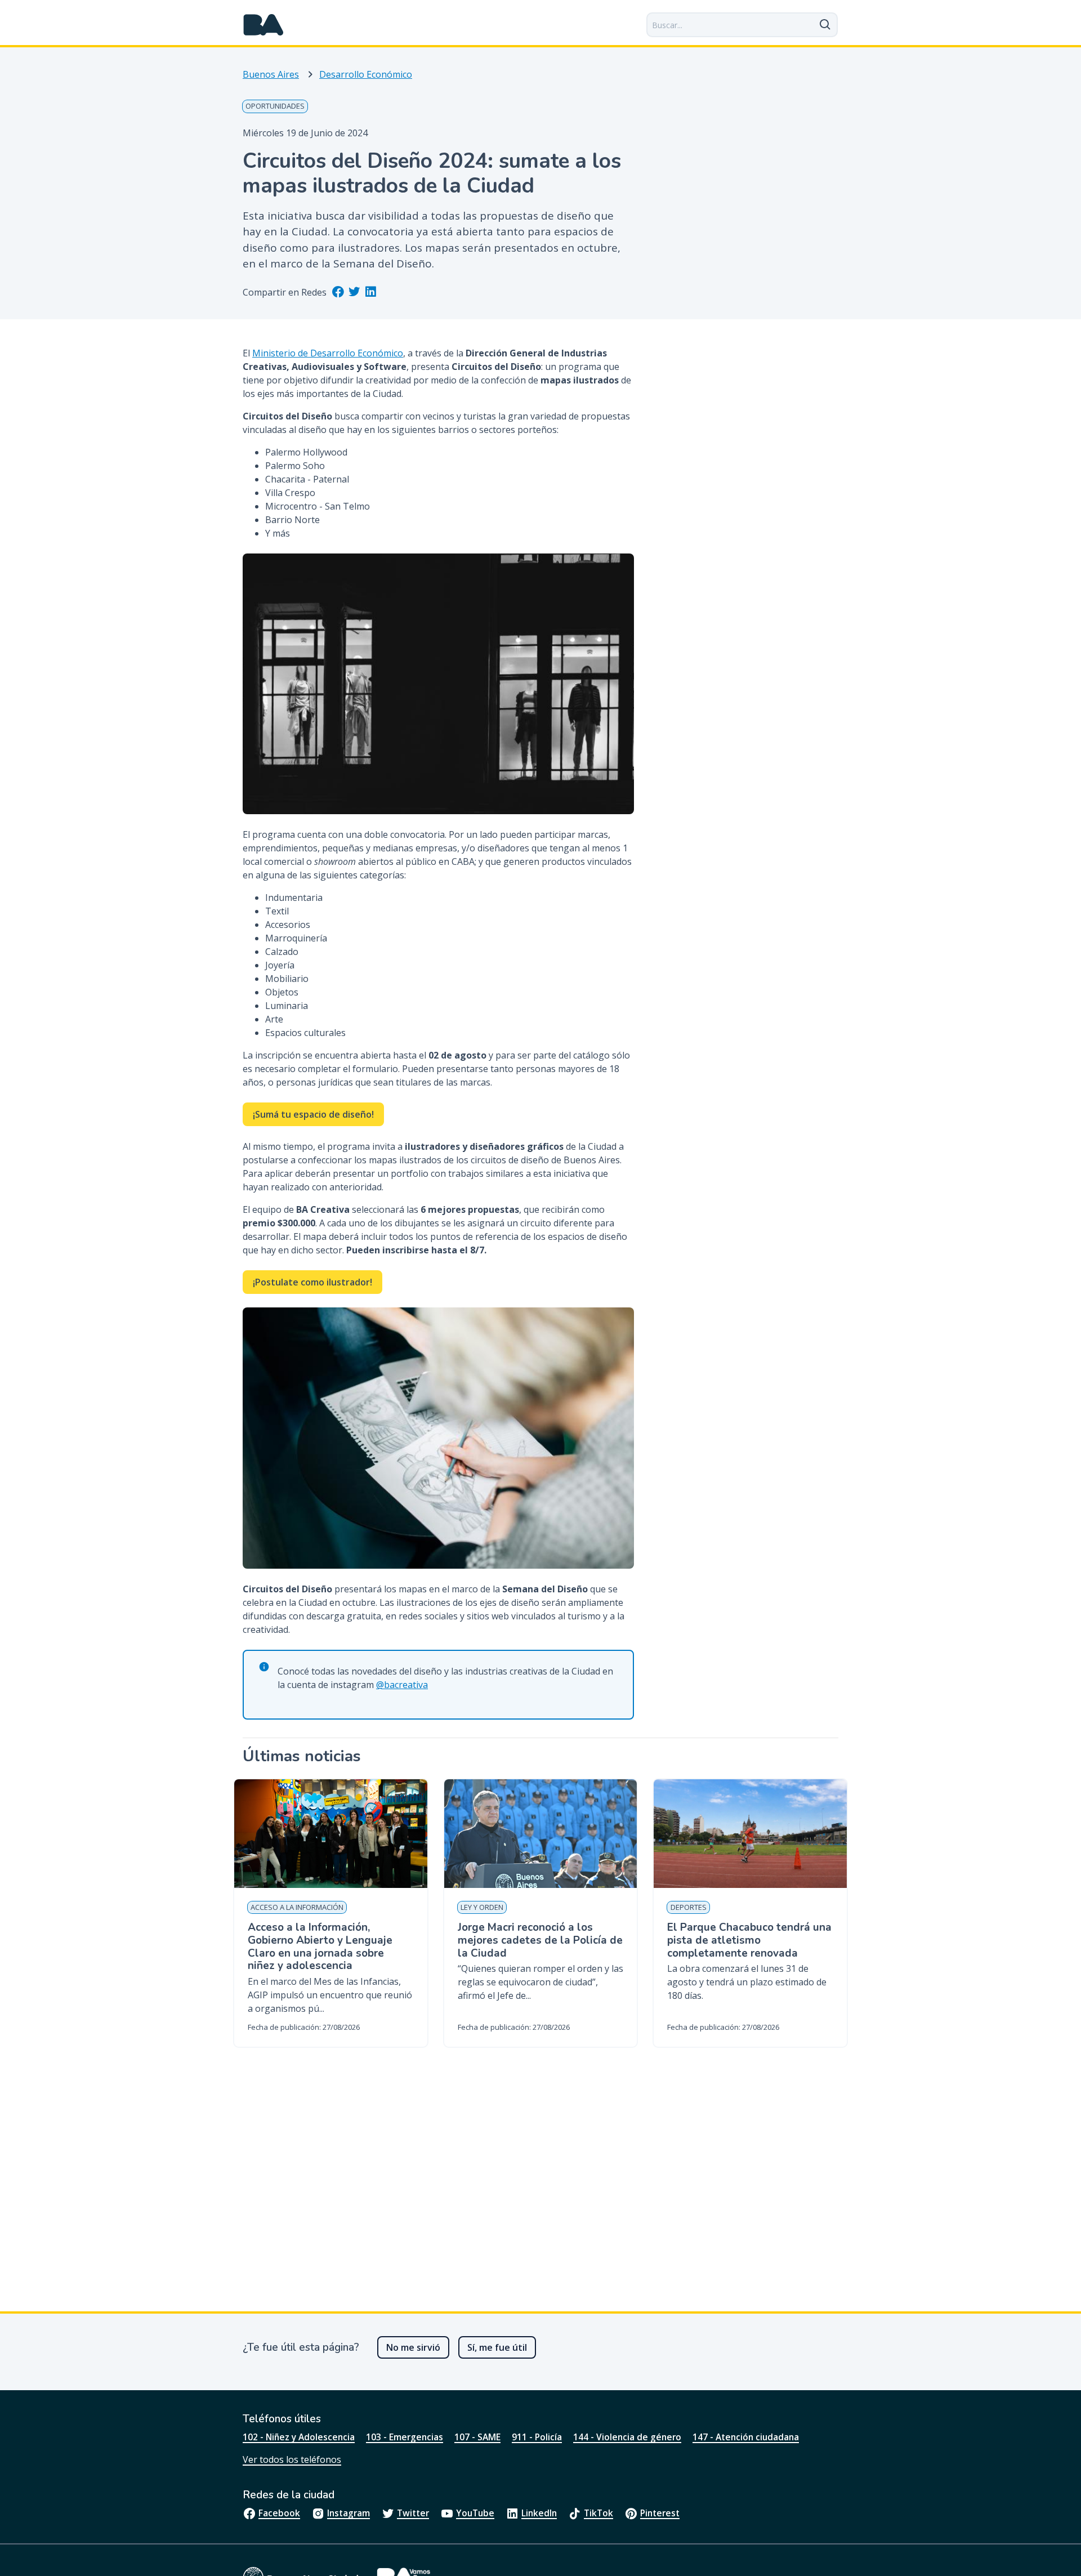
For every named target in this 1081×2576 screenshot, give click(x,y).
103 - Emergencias (405, 2437)
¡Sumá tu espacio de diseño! (313, 1114)
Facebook (279, 2513)
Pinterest (660, 2513)
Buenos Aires (271, 74)
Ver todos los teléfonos (292, 2459)
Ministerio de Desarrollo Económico (328, 353)
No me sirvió (413, 2347)
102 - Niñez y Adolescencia (299, 2437)
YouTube (475, 2513)
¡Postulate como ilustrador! (312, 1282)
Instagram (349, 2513)
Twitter (413, 2513)
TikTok (598, 2513)
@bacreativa (402, 1685)
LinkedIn (539, 2513)
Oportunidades (275, 106)
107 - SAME (477, 2437)
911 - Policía (537, 2437)
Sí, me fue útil (497, 2347)
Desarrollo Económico (366, 74)
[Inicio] (263, 25)
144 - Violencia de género (627, 2437)
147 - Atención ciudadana (746, 2437)
